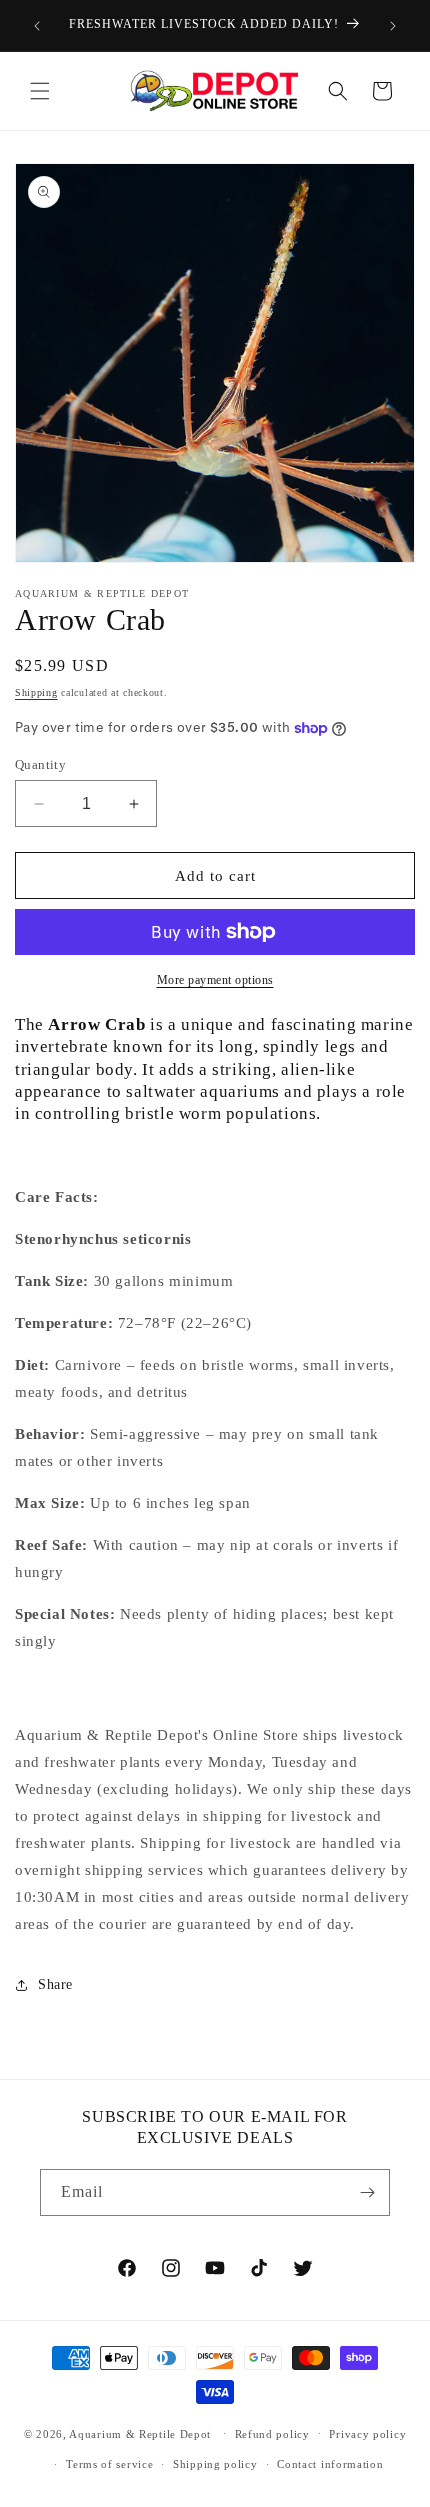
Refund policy (272, 2434)
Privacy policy (367, 2434)
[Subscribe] (367, 2192)
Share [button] (55, 1984)
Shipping (36, 692)
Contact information (330, 2464)
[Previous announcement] (37, 26)
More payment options (215, 980)
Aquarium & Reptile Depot (140, 2433)
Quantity (40, 764)
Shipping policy (215, 2464)
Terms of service (109, 2464)
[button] (40, 91)
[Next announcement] (393, 26)
